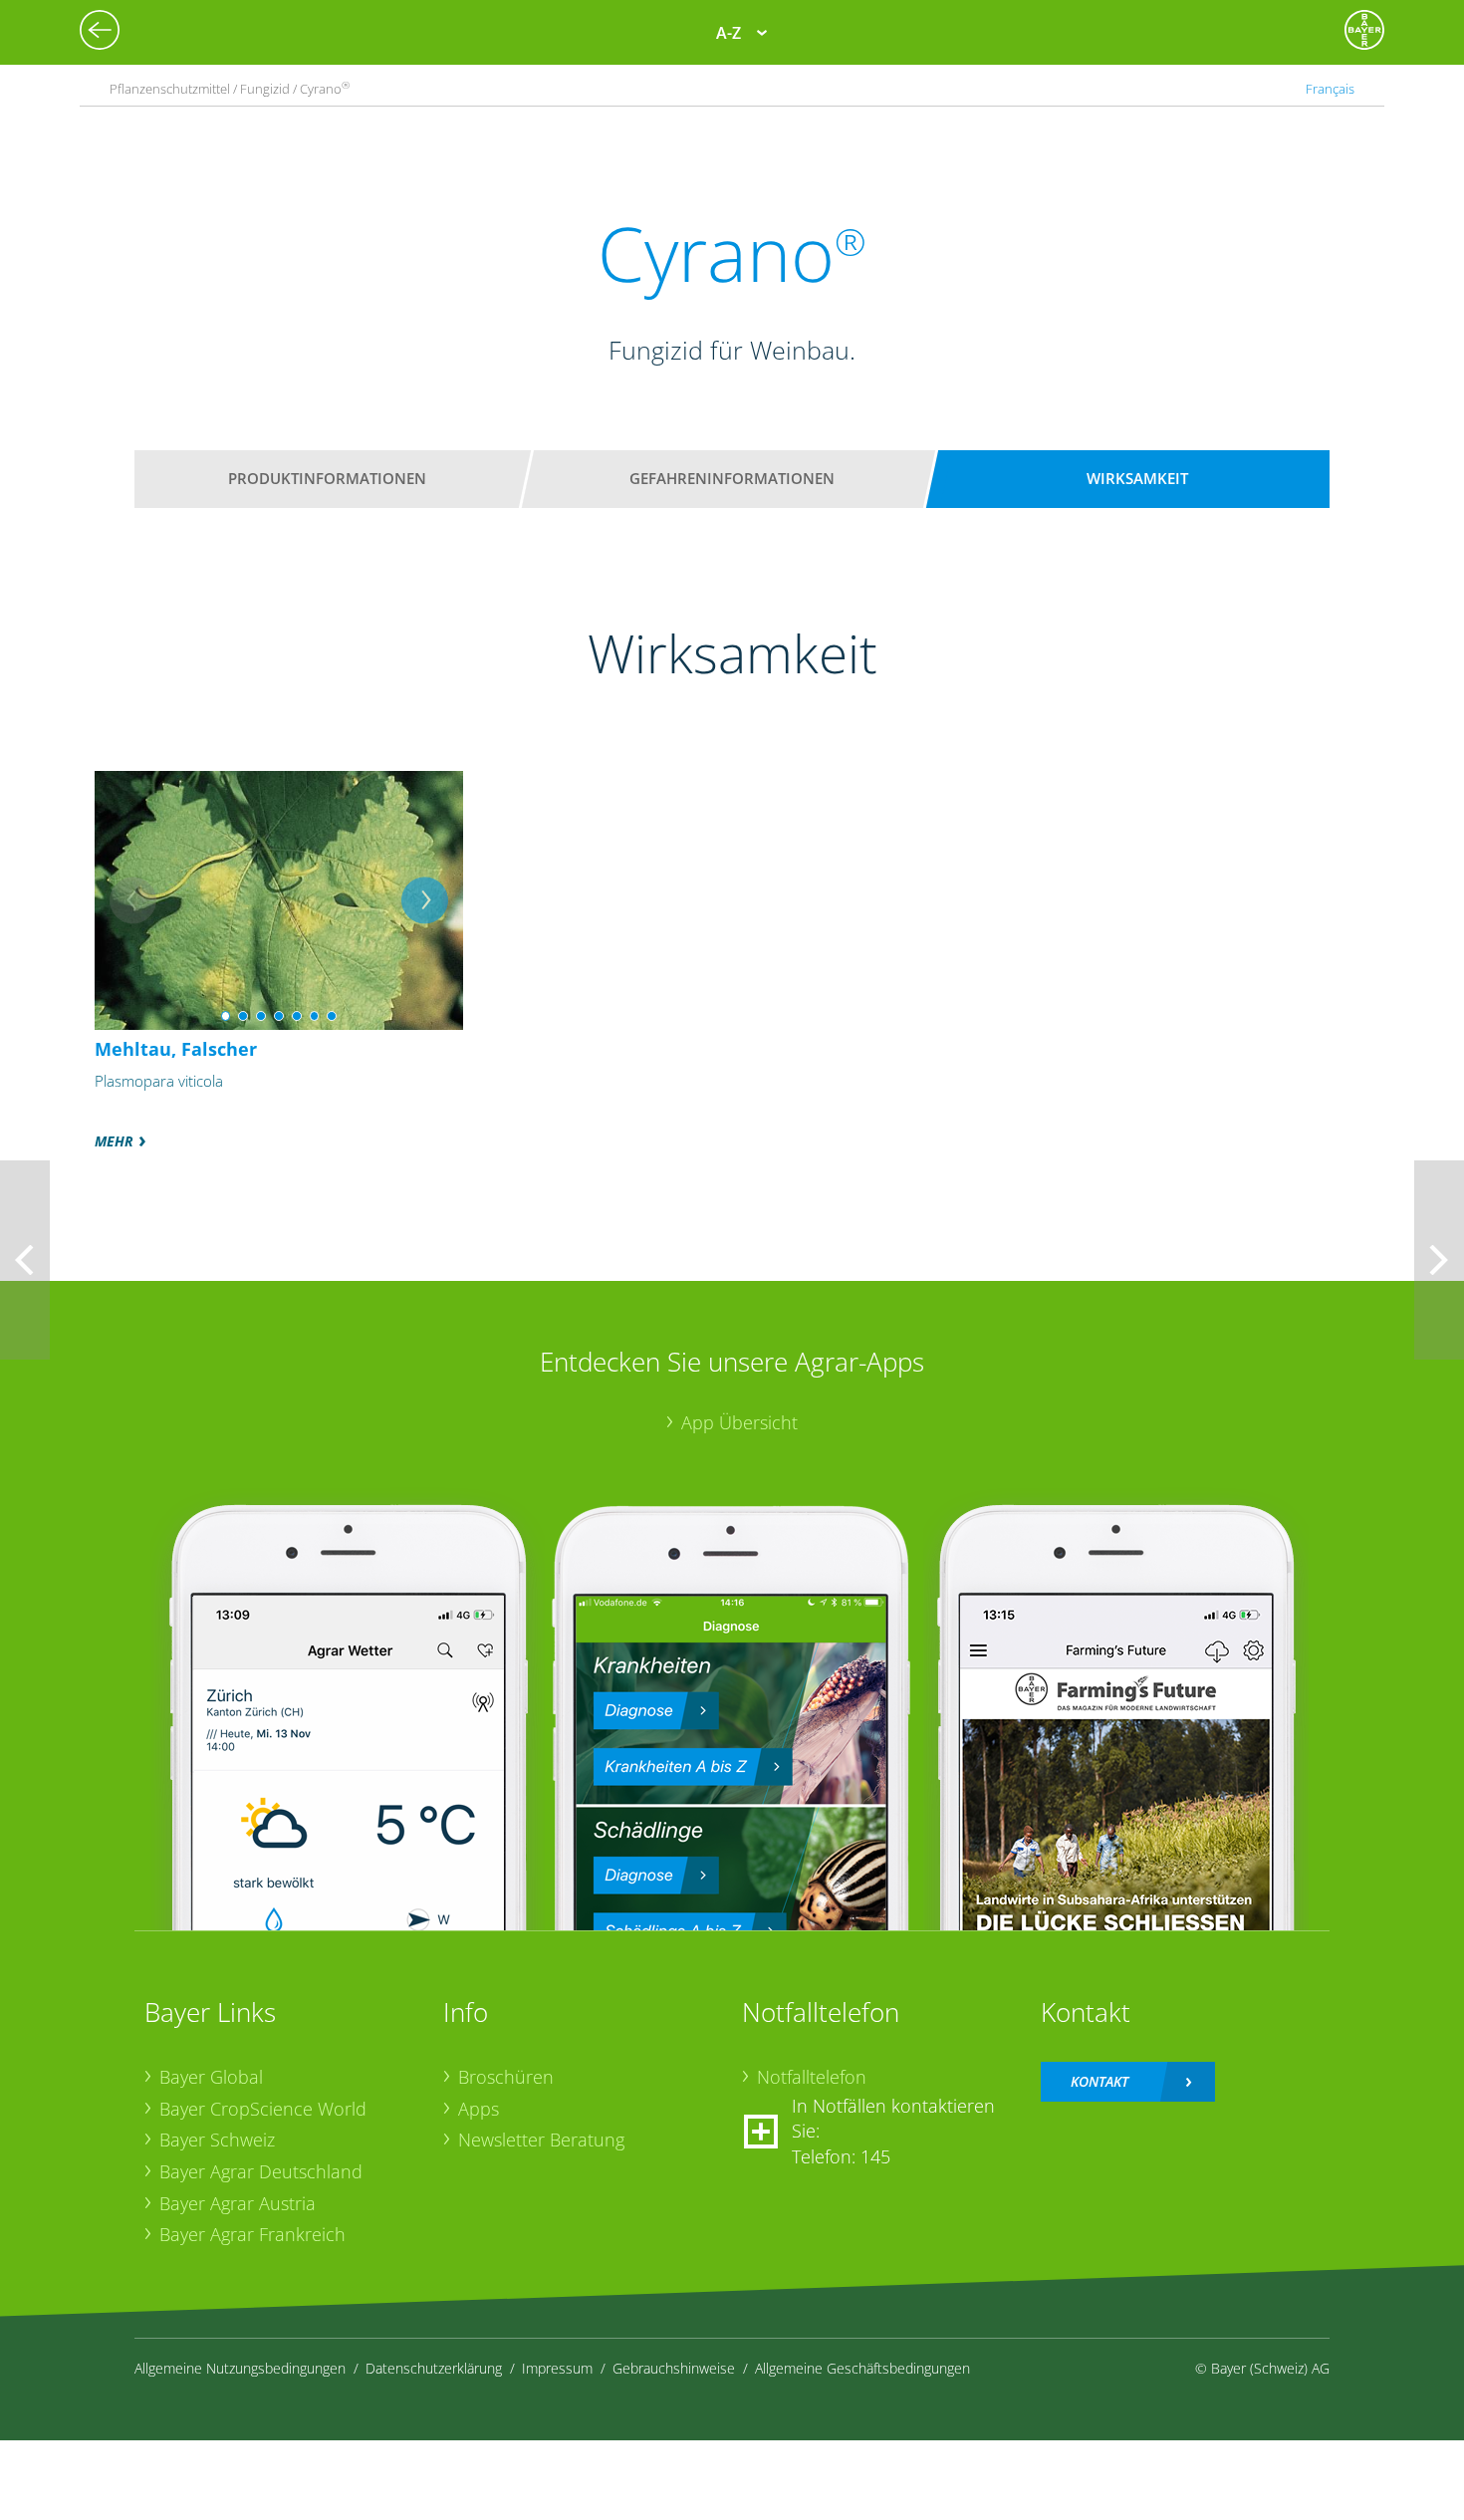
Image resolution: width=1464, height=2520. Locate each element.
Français (1330, 89)
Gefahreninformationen (732, 478)
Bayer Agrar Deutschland (261, 2171)
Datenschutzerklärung (434, 2368)
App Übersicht (739, 1422)
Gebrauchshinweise (674, 2368)
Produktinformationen (327, 478)
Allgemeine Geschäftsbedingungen (862, 2368)
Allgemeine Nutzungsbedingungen (240, 2368)
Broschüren (506, 2077)
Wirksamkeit (1137, 478)
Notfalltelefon (812, 2077)
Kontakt (1099, 2081)
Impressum (557, 2368)
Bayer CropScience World (263, 2109)
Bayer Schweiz (217, 2140)
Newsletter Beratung (541, 2140)
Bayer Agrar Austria (238, 2203)
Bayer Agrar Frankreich (252, 2234)
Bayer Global (211, 2077)
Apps (479, 2109)
